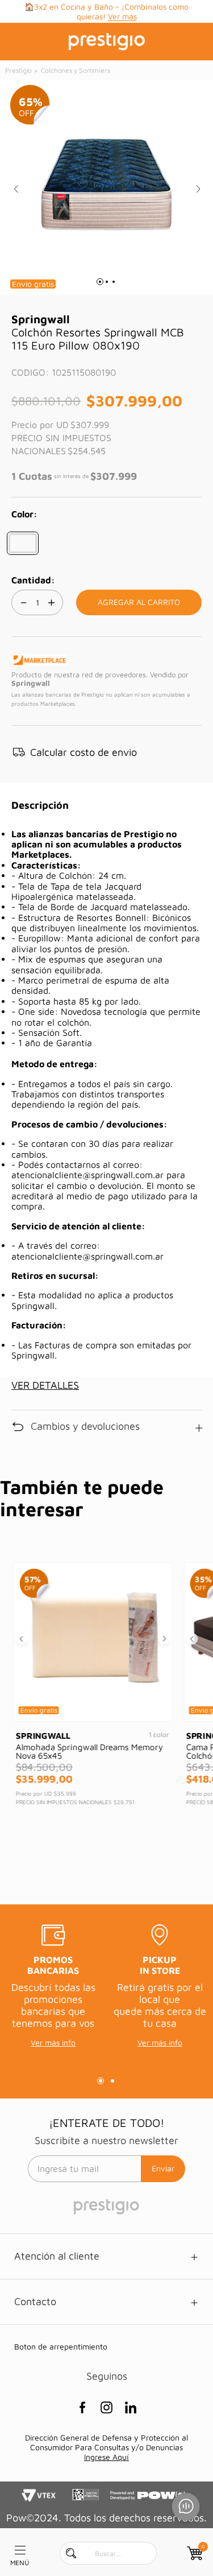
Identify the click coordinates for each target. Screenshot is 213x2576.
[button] (23, 543)
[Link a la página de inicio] (19, 71)
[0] (194, 2553)
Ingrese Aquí (106, 2457)
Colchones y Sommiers (76, 70)
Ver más (122, 16)
